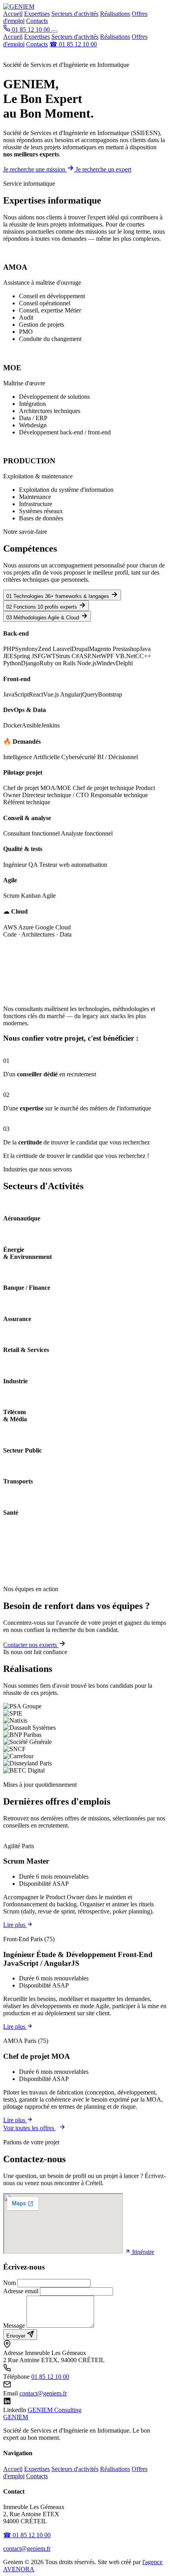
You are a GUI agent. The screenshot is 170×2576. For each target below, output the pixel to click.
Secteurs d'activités (75, 14)
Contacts (37, 21)
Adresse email (21, 2291)
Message (14, 2326)
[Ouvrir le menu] (55, 32)
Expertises (37, 14)
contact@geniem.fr (43, 2393)
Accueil (13, 14)
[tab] (62, 595)
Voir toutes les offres (29, 2128)
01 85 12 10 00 (50, 2377)
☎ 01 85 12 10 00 (73, 44)
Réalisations (115, 14)
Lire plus (15, 1925)
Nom (9, 2283)
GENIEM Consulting (55, 2410)
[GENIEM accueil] (19, 7)
